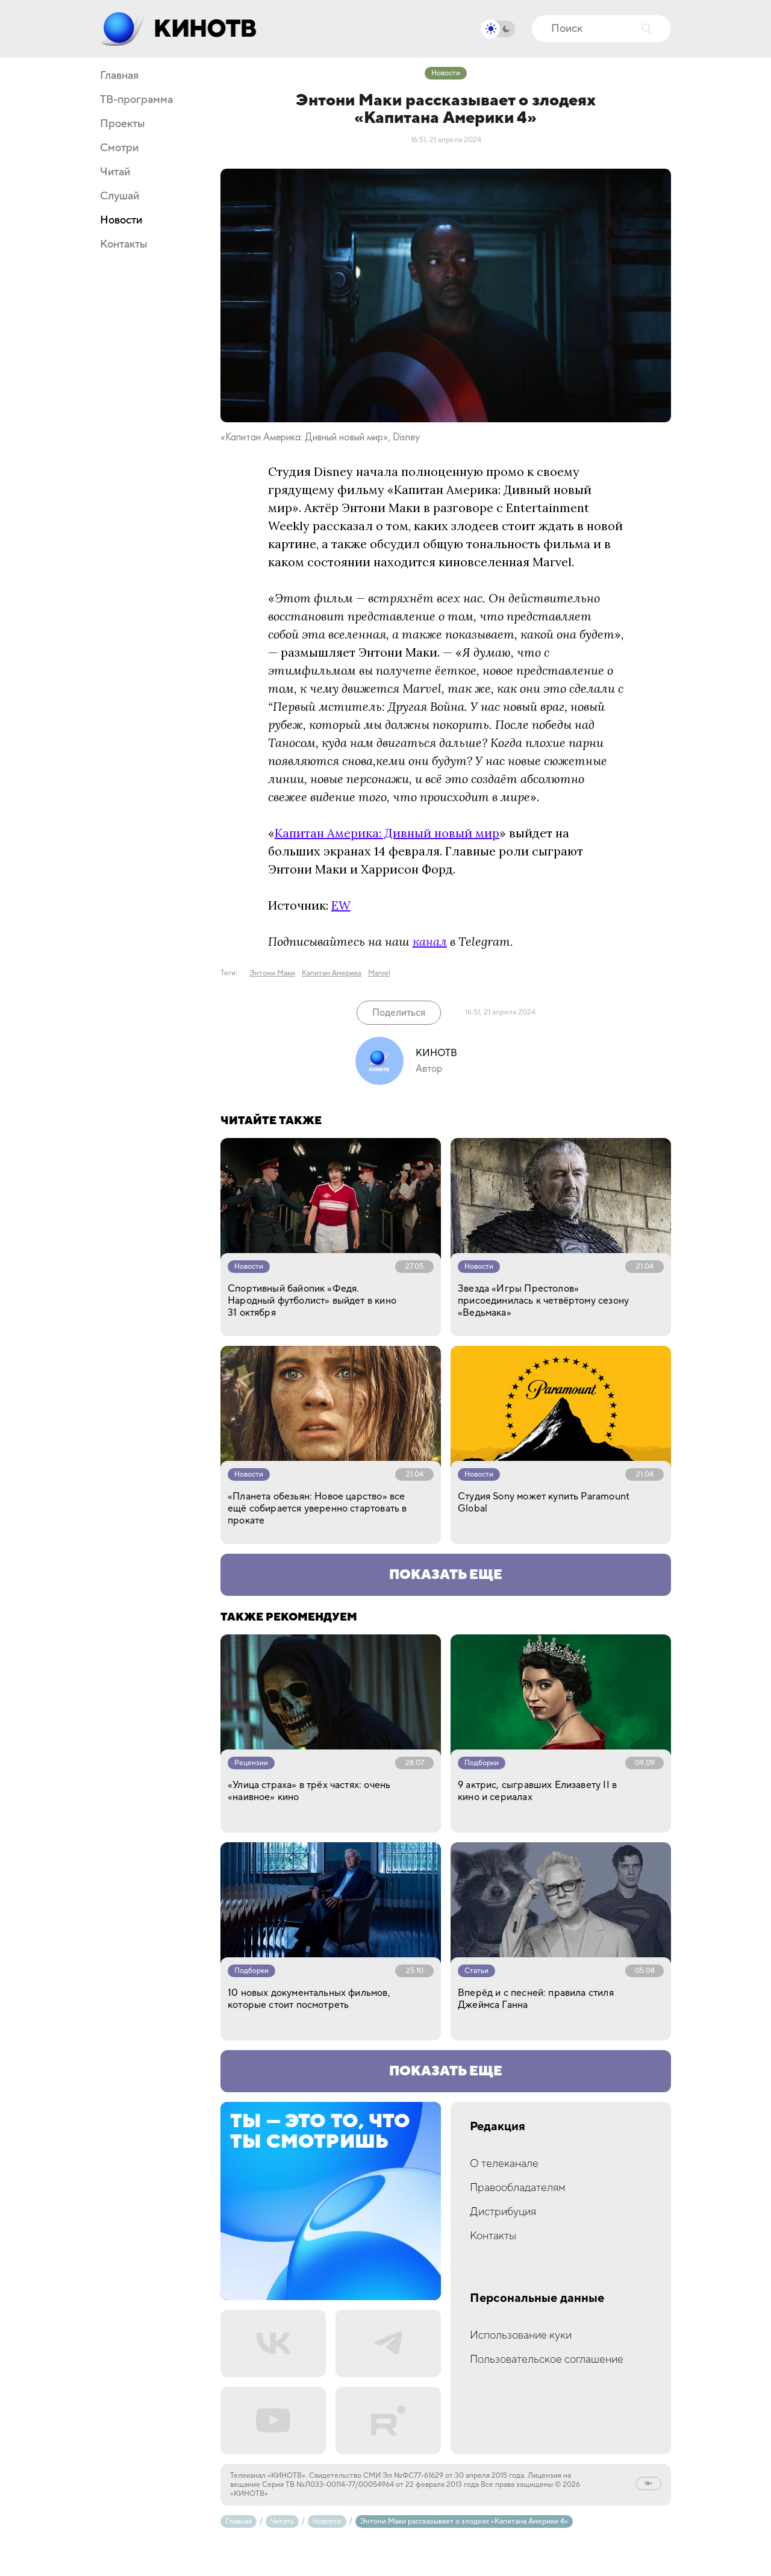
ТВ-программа (136, 100)
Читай (115, 172)
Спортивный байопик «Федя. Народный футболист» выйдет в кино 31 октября (312, 1301)
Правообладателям (518, 2188)
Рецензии (251, 1763)
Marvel (379, 973)
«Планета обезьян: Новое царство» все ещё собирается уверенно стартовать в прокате (317, 1508)
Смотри (119, 148)
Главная (119, 76)
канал (430, 941)
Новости (121, 220)
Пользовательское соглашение (547, 2359)
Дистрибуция (503, 2212)
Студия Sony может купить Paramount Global (544, 1502)
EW (341, 905)
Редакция (498, 2127)
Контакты (124, 245)
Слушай (120, 196)
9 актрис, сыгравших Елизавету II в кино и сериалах (537, 1791)
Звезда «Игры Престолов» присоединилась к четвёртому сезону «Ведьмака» (543, 1301)
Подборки (482, 1763)
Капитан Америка (332, 973)
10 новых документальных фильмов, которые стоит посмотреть (309, 1999)
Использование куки (521, 2335)
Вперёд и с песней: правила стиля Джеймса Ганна (536, 1999)
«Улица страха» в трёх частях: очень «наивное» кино (309, 1791)
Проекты (123, 124)
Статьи (476, 1971)
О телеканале (504, 2164)
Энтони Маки (272, 973)
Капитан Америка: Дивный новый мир (387, 833)
